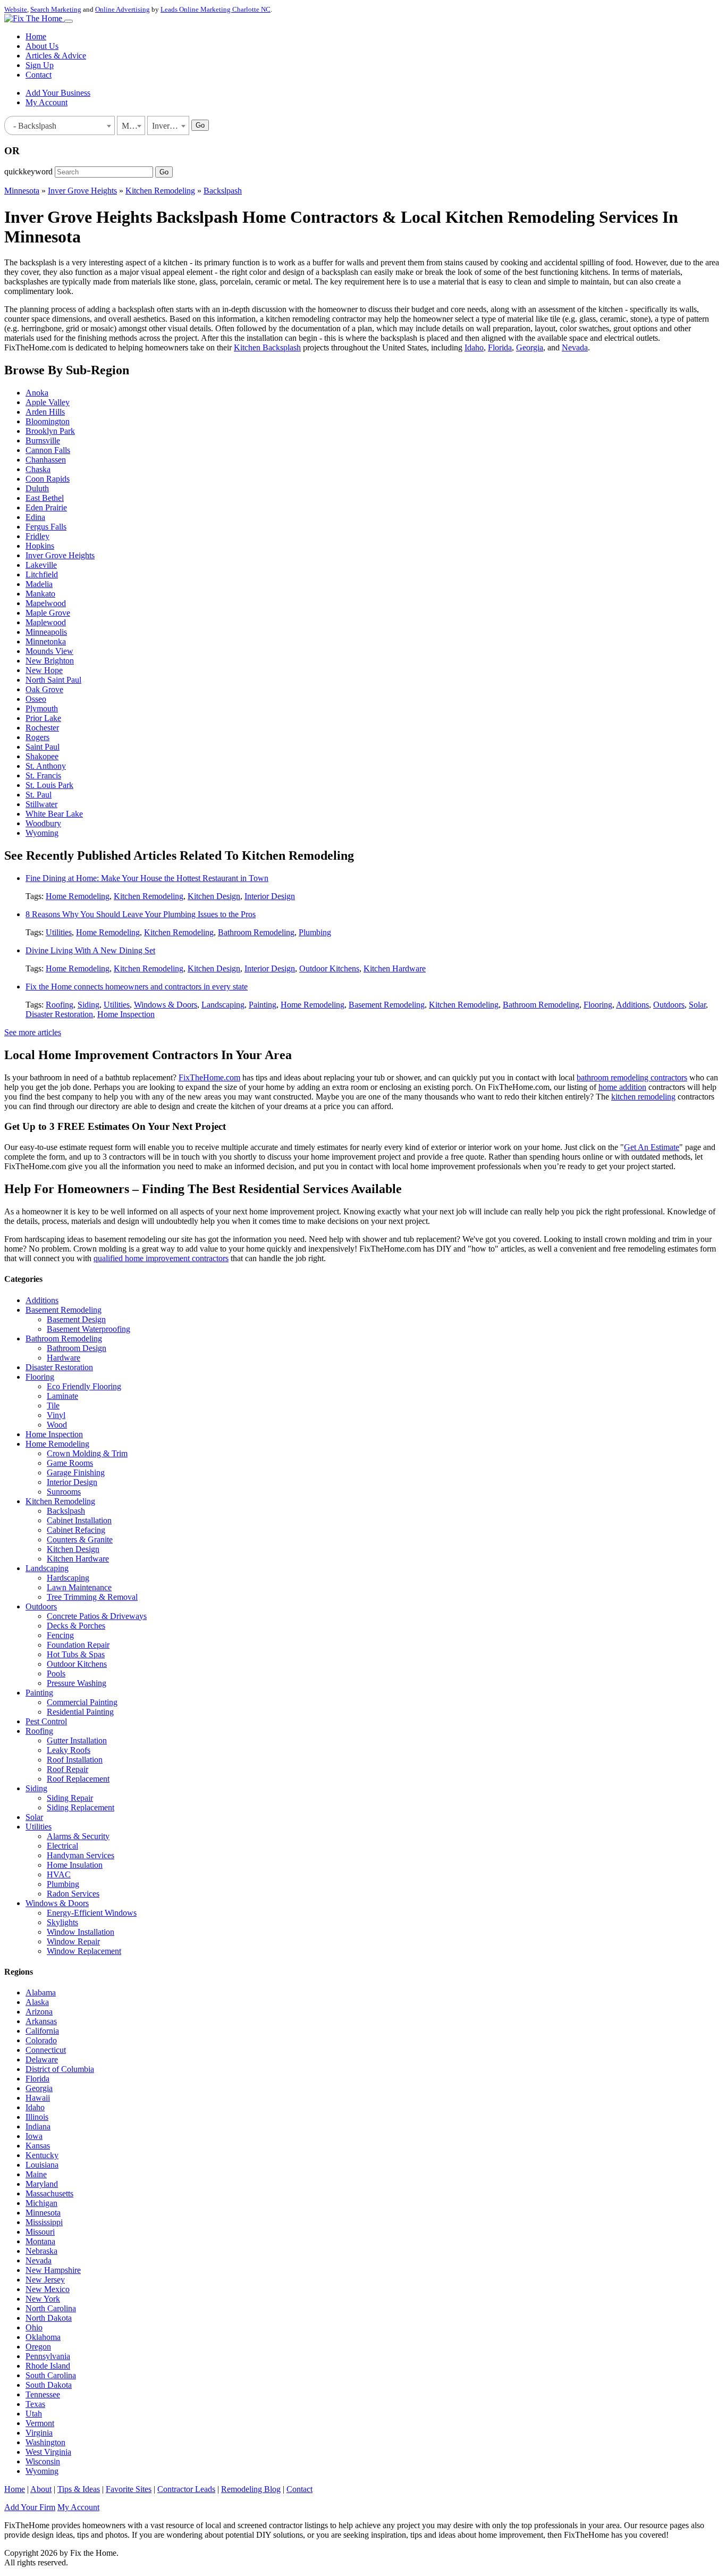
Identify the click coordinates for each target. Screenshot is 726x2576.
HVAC (59, 1874)
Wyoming (42, 833)
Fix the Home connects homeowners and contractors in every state (137, 987)
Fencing (60, 1635)
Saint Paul (43, 747)
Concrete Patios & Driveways (97, 1616)
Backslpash (223, 191)
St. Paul (39, 795)
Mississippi (44, 2222)
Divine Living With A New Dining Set (90, 950)
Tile (53, 1406)
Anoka (37, 393)
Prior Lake (43, 718)
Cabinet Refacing (76, 1530)
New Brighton (50, 661)
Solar (697, 1005)
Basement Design (76, 1319)
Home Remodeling (78, 896)
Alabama (41, 1992)
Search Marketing (56, 9)
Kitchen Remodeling (160, 191)
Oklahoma (43, 2337)
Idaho (474, 347)
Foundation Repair (78, 1645)
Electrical (62, 1846)
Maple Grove (48, 613)
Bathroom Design (77, 1348)
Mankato (40, 594)
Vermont (40, 2423)
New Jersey (45, 2280)
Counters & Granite (80, 1539)
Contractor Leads (186, 2489)
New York (43, 2299)
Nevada (575, 347)
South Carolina (51, 2375)
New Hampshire (53, 2270)
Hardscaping (68, 1578)
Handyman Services (81, 1855)
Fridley (37, 536)
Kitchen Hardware (395, 968)
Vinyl (56, 1415)
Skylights (62, 1922)
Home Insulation (75, 1865)
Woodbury (43, 823)
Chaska (38, 469)
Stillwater (41, 804)
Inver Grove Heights (82, 191)
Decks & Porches (76, 1626)
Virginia (39, 2433)
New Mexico (48, 2289)
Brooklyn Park (50, 431)
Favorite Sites (129, 2489)
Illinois (37, 2117)
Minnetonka (46, 641)
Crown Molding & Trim (87, 1453)
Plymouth (42, 708)
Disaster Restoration (59, 1014)
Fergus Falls (46, 527)
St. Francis (43, 775)
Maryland (42, 2184)
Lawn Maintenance (79, 1587)
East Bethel (45, 498)
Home (36, 36)
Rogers (37, 737)
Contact (39, 75)
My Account (47, 102)
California (42, 2031)
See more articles (33, 1032)
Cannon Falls (48, 450)
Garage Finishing (76, 1472)
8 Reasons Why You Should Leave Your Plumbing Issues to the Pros (141, 914)
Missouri (40, 2232)
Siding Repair (70, 1798)
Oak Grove (44, 689)
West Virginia (48, 2452)
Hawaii (38, 2098)
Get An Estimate (652, 1147)
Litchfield (42, 574)
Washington (45, 2442)
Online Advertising (123, 9)
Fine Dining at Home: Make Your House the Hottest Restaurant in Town (147, 878)
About (41, 2489)
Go (200, 125)
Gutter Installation (77, 1740)
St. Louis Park (49, 785)
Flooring (598, 1005)
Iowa (34, 2136)
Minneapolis (46, 632)
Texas (35, 2404)
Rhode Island (48, 2366)
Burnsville (43, 440)
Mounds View (49, 651)
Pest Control (46, 1721)
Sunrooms (64, 1492)
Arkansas (41, 2021)
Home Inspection (126, 1014)
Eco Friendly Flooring (84, 1386)
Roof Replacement (78, 1779)
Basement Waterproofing (88, 1329)
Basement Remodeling (387, 1005)
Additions (632, 1005)
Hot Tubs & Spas (76, 1654)
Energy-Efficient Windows (92, 1913)
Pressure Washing (77, 1683)
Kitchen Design (214, 896)
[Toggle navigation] (69, 21)
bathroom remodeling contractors (632, 1077)
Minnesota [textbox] (133, 126)
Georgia (530, 347)
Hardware (64, 1358)
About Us (42, 46)
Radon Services (73, 1894)
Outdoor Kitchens (329, 968)
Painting (263, 1005)
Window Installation (81, 1932)
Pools (56, 1673)
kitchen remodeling (643, 1097)
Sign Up (40, 65)
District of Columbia (60, 2069)
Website (16, 9)
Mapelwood (46, 603)
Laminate (62, 1396)
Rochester (42, 728)
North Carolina (51, 2308)
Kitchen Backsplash (267, 347)
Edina (35, 517)
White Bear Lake (54, 814)
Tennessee (43, 2394)
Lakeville (41, 565)
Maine (36, 2174)
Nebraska (41, 2251)
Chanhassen (46, 460)
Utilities (59, 932)
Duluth (37, 488)
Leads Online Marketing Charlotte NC (216, 9)
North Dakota (49, 2318)
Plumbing (315, 932)
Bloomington (48, 421)
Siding (88, 1005)
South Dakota (49, 2385)
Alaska (37, 2002)
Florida (500, 347)
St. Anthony (46, 766)
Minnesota (22, 191)
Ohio (34, 2327)
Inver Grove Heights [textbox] (170, 126)
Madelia (39, 584)
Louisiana (42, 2165)
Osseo (36, 699)
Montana (40, 2241)
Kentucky (42, 2155)
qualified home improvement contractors (161, 1258)
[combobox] (60, 125)
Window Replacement (84, 1951)
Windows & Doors (166, 1005)
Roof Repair (67, 1769)
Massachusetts (49, 2193)
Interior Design (270, 896)
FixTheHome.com (209, 1077)
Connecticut (46, 2050)
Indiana (38, 2126)
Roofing (60, 1005)
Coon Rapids (48, 479)
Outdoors (669, 1005)
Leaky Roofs (69, 1750)
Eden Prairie (46, 507)
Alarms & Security (78, 1836)
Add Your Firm (30, 2507)
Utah (34, 2414)
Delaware (42, 2059)
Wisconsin (43, 2461)
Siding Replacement (81, 1807)
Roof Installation (75, 1760)
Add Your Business (58, 93)
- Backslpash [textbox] (33, 126)
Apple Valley (48, 402)
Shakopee (42, 756)
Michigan (41, 2203)
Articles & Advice (56, 56)
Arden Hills (45, 412)
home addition (622, 1087)
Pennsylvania (48, 2356)
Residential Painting (80, 1712)
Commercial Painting (82, 1702)
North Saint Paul (53, 680)
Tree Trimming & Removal (92, 1597)
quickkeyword (28, 171)
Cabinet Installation (79, 1520)
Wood (57, 1425)
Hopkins (40, 546)
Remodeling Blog (251, 2489)
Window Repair (73, 1941)
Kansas (38, 2146)
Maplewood (46, 622)
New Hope (44, 670)
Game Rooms (70, 1463)
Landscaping (223, 1005)
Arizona (39, 2012)
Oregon (38, 2347)
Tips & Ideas (79, 2489)
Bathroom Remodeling (256, 932)
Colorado (41, 2040)
